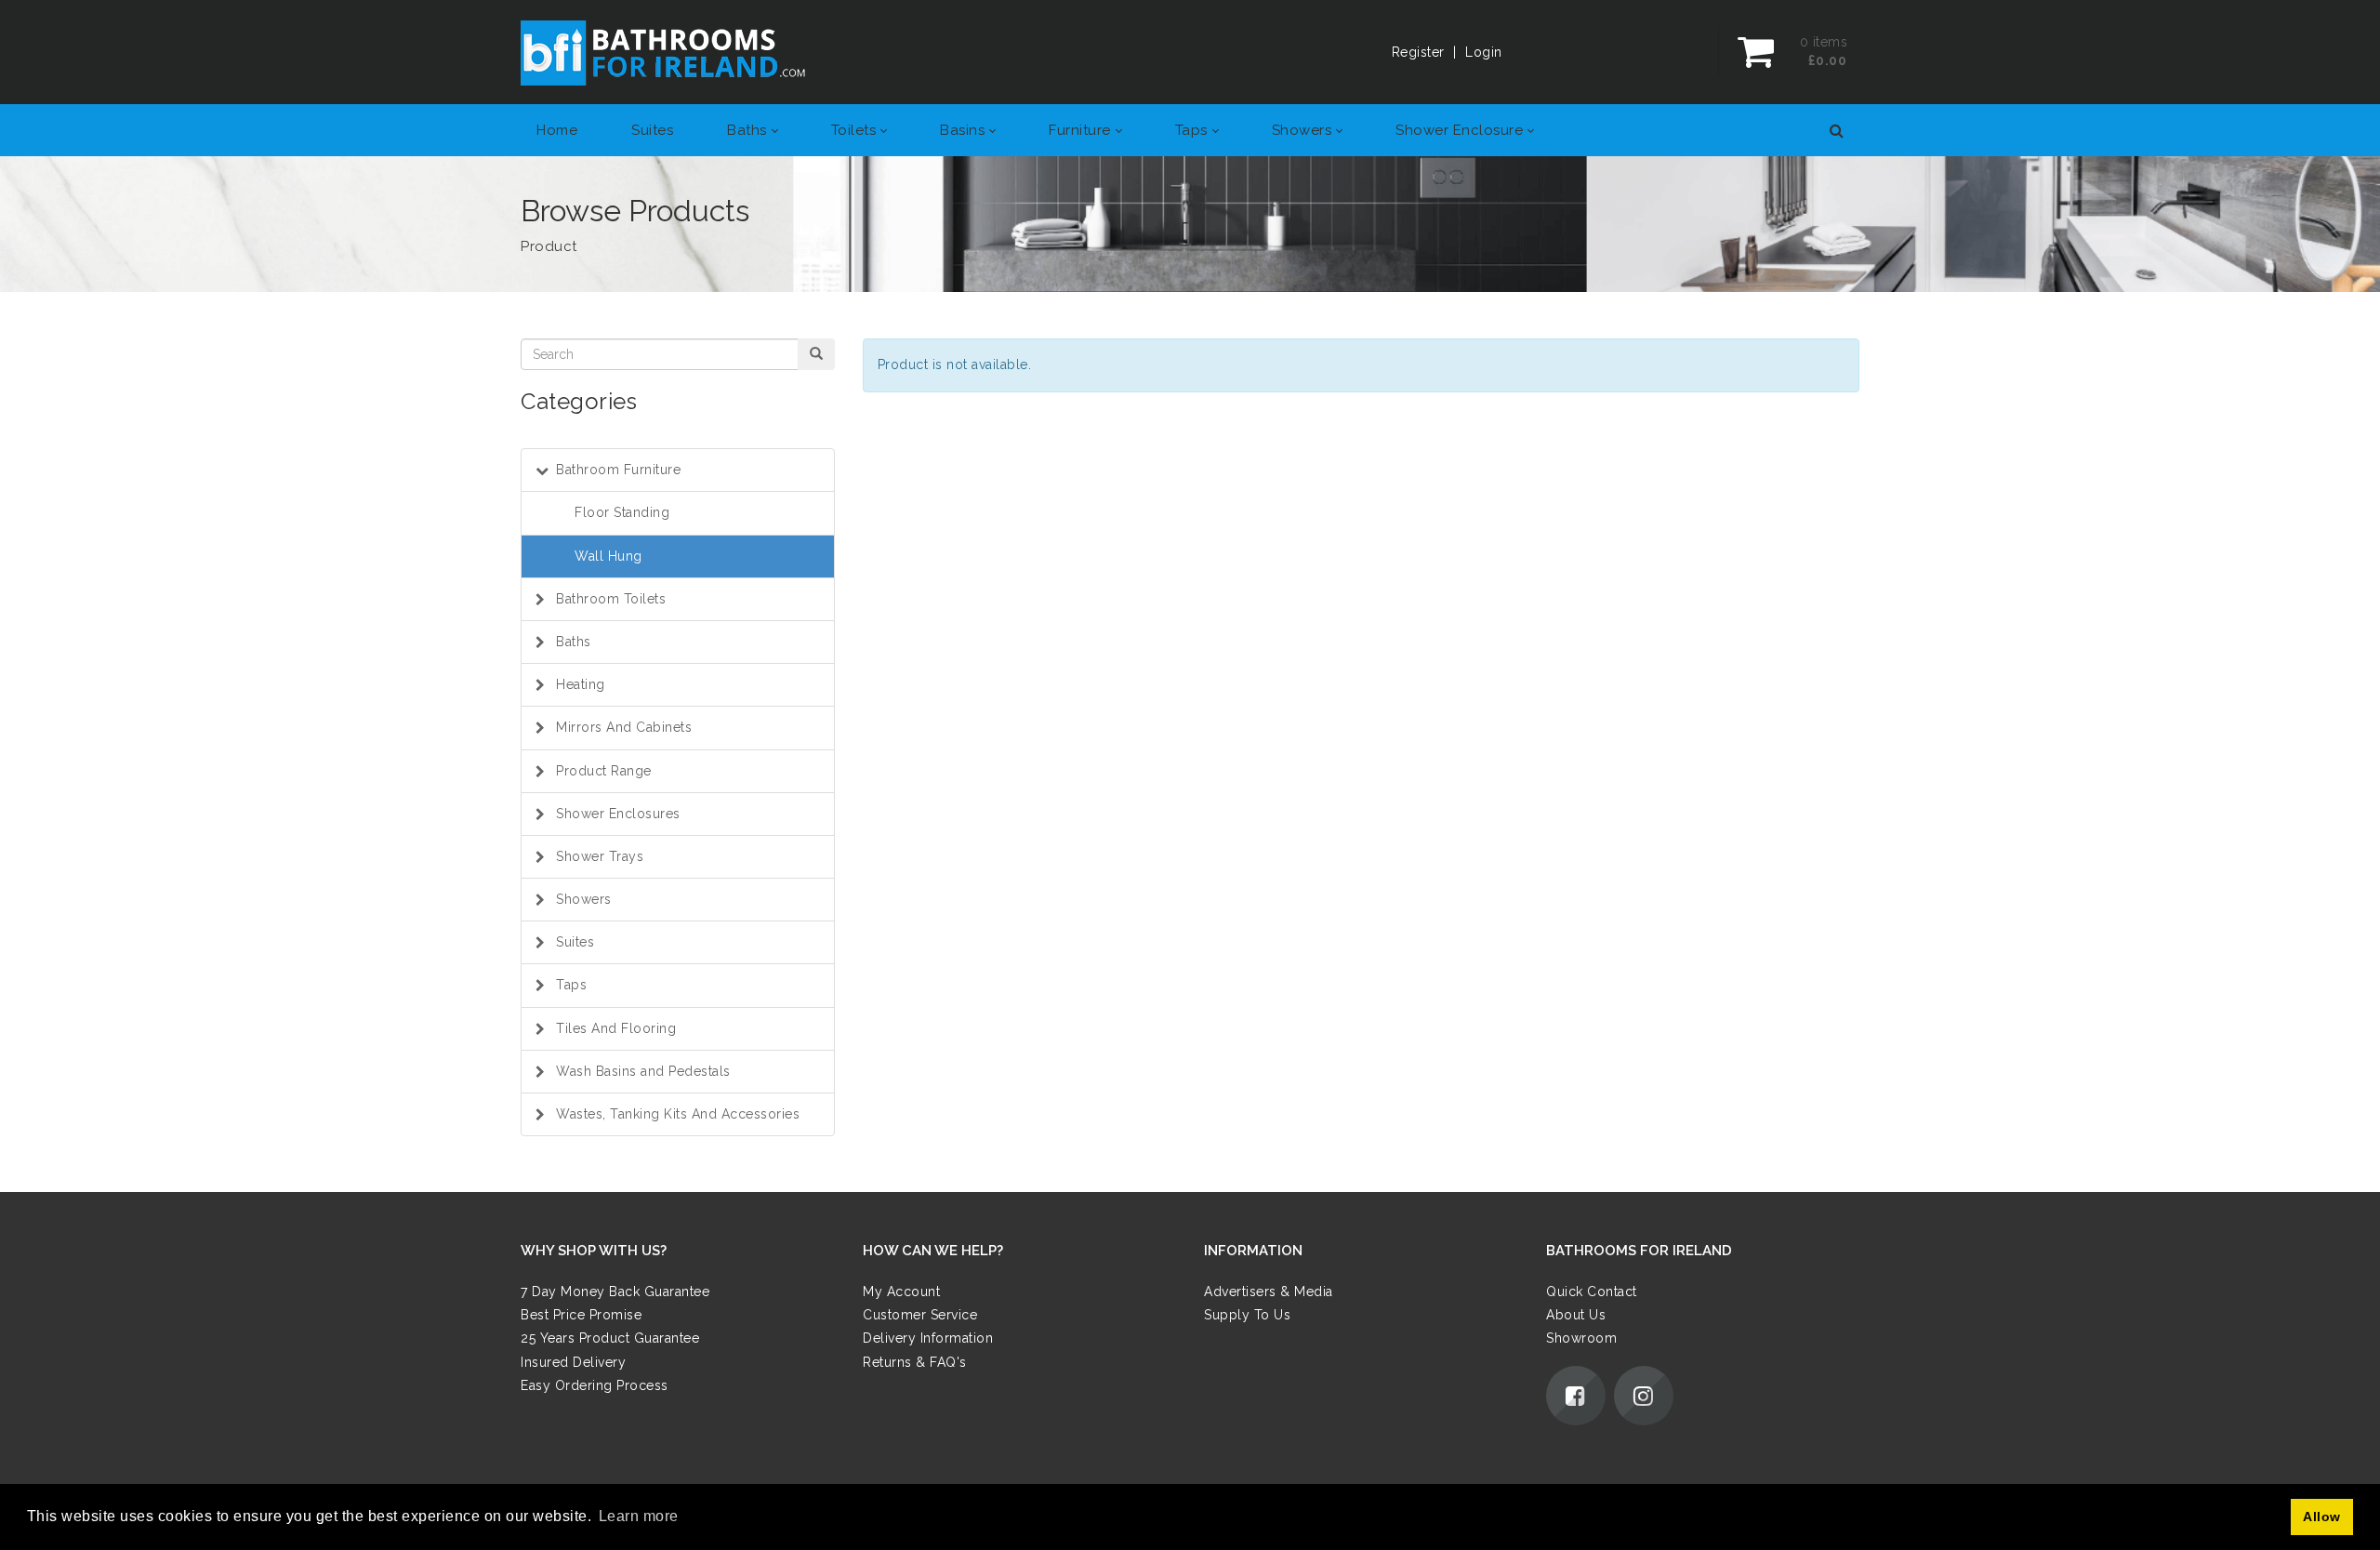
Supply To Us (1247, 1316)
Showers (584, 899)
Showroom (1581, 1339)
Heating (581, 684)
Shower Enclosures (618, 814)
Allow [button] (2322, 1517)
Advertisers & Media (1269, 1292)
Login (1484, 52)
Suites (575, 942)
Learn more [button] (639, 1516)
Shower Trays (600, 856)
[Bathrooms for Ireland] (664, 52)
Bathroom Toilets (611, 599)
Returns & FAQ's (915, 1362)
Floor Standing (622, 512)
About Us (1576, 1316)
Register (1418, 52)
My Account (901, 1292)
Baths (574, 642)
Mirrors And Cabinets (624, 727)
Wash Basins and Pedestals (643, 1071)
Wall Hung (608, 556)
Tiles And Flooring (616, 1028)
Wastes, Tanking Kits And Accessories (678, 1114)
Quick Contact (1592, 1292)
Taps (571, 985)
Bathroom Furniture (618, 470)
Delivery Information (928, 1339)
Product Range (604, 771)
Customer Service (920, 1316)
